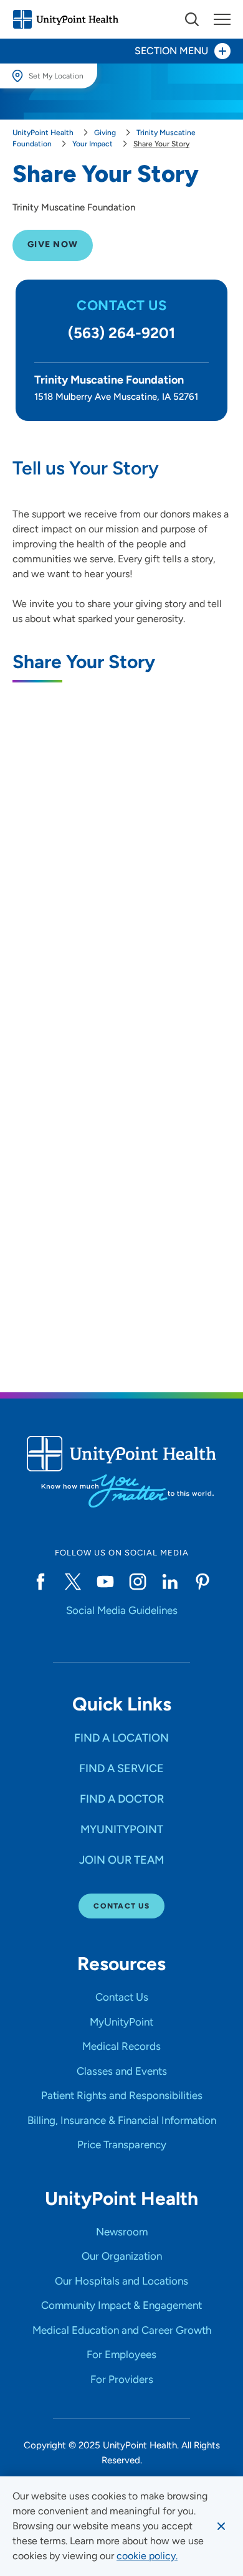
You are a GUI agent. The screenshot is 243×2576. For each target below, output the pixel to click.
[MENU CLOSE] (222, 19)
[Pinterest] (202, 1582)
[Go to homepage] (65, 19)
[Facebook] (40, 1582)
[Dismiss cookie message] (221, 2526)
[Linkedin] (170, 1582)
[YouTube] (105, 1582)
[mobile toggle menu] (192, 19)
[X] (73, 1582)
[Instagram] (138, 1582)
